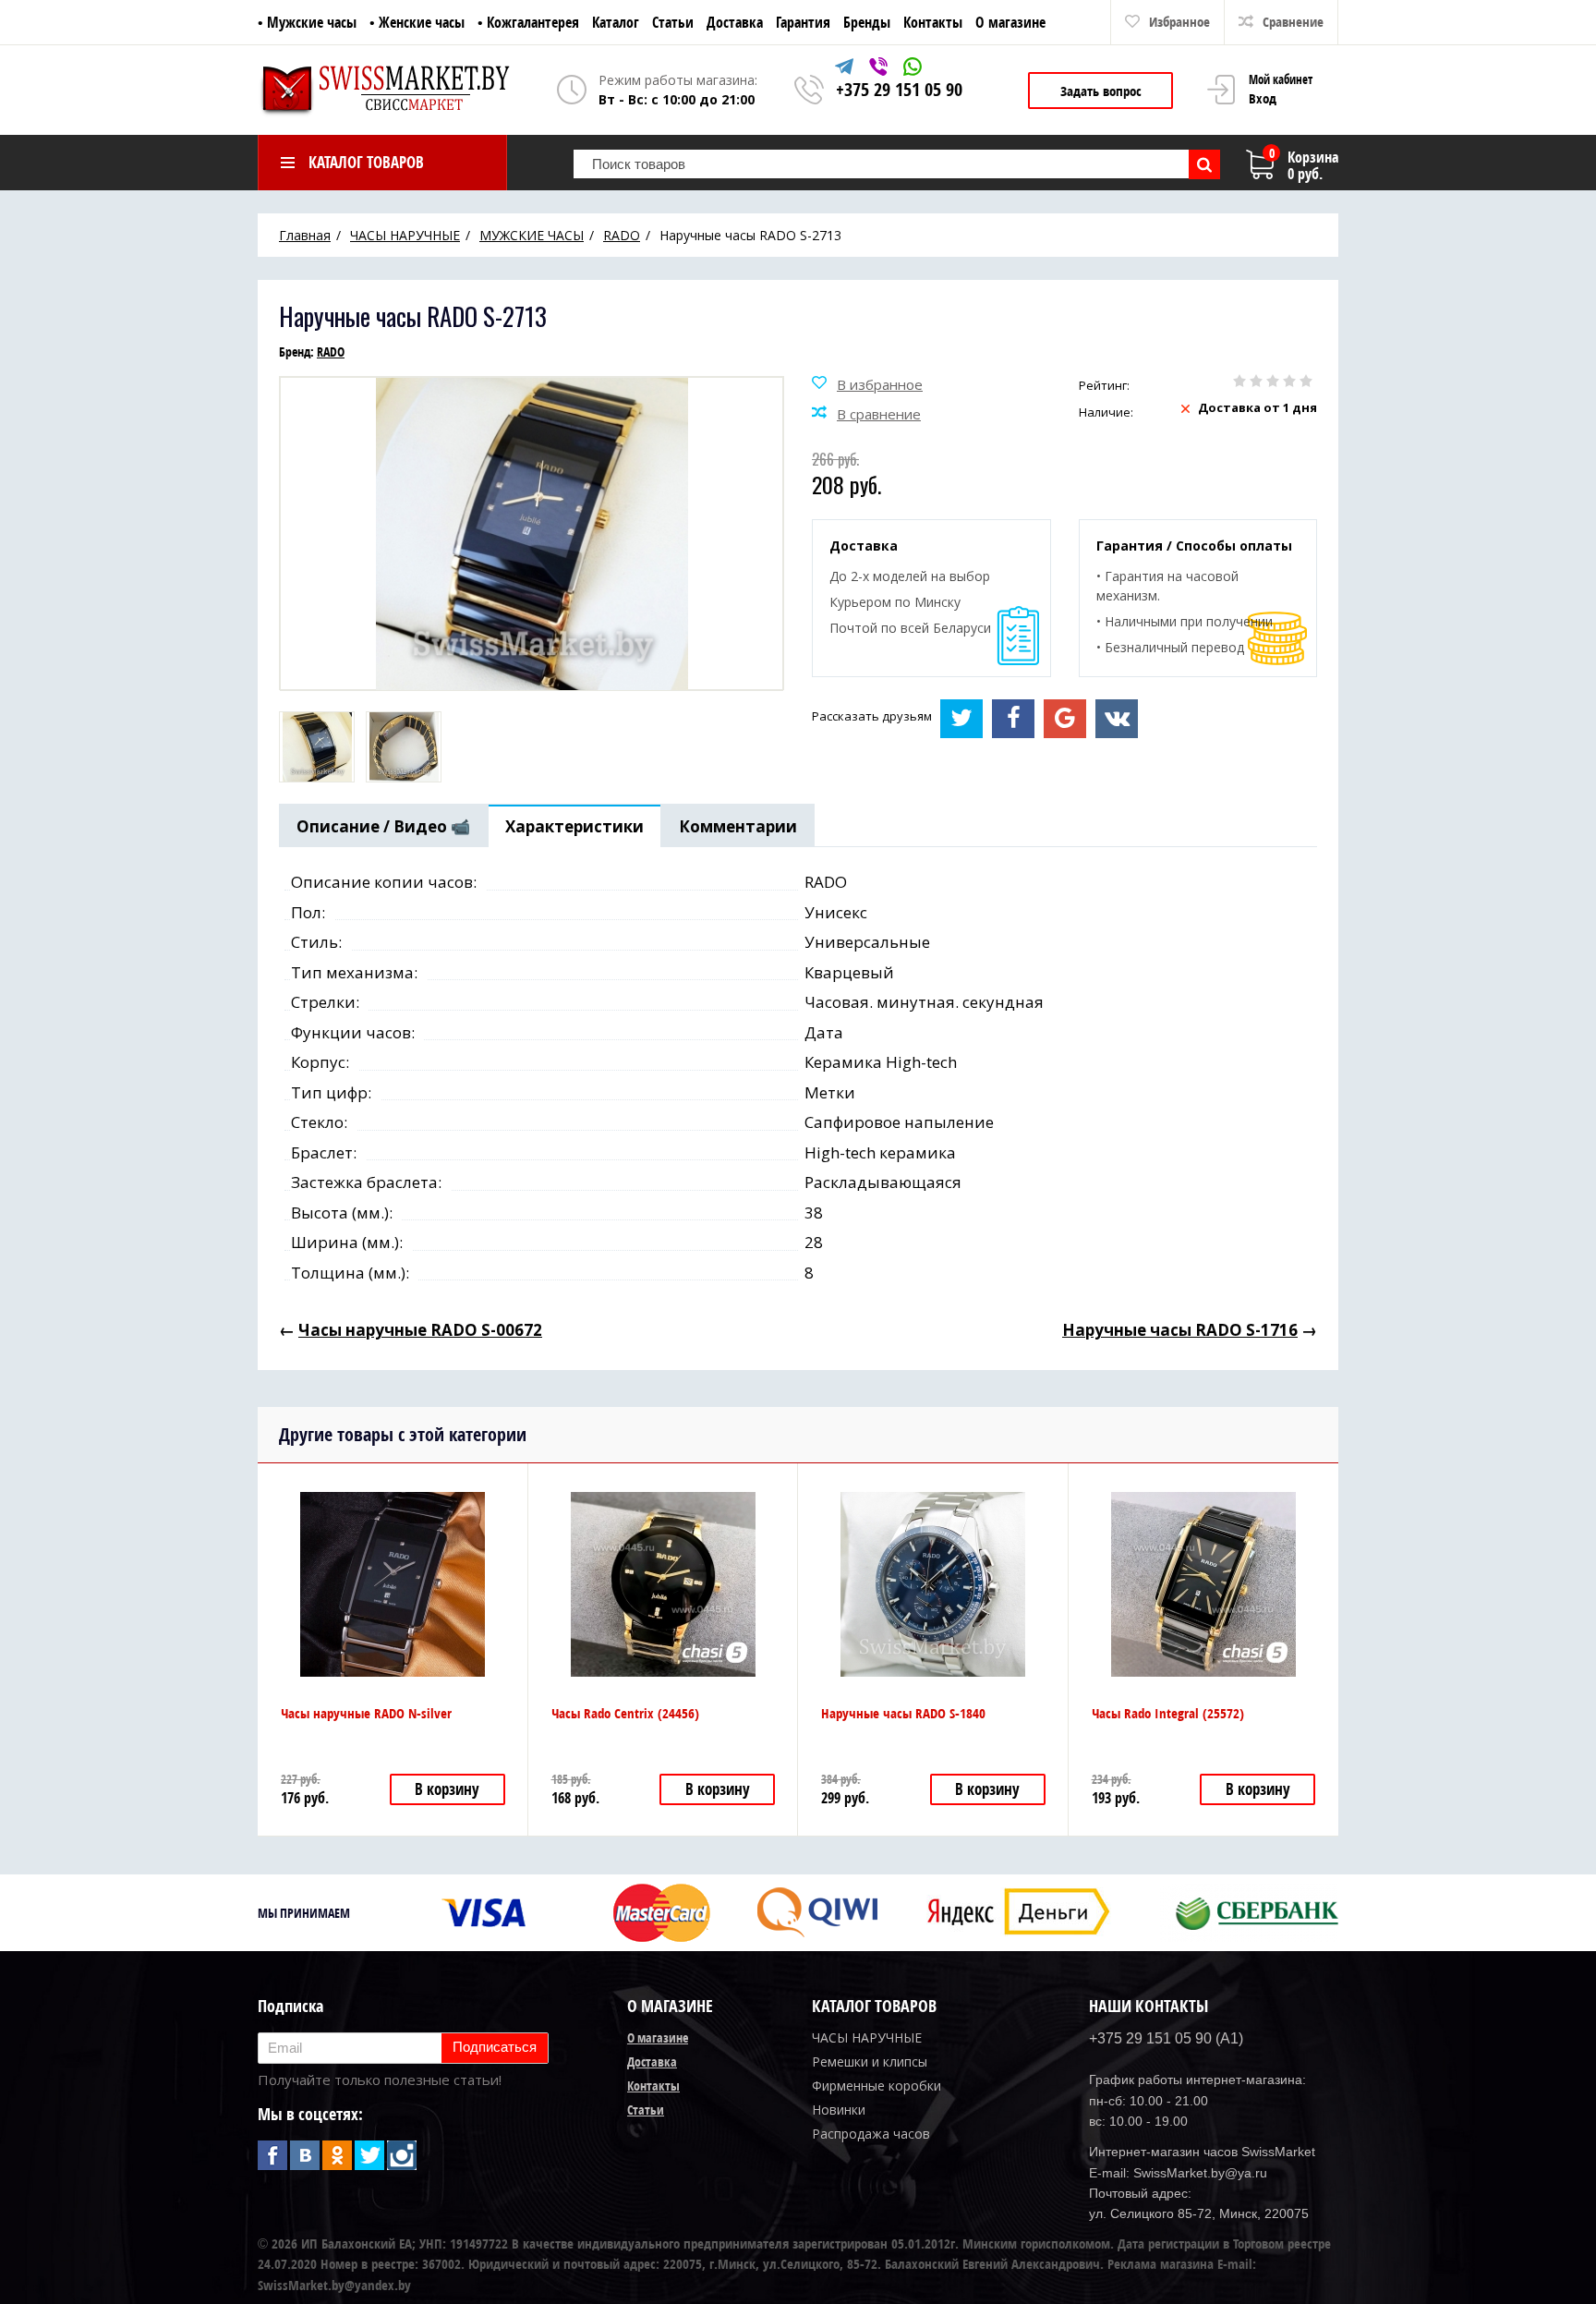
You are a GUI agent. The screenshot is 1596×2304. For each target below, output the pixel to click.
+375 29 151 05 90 (899, 89)
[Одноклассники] (337, 2155)
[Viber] (881, 69)
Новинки (839, 2110)
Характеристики (574, 826)
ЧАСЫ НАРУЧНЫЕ (867, 2037)
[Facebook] (272, 2155)
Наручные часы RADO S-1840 (903, 1713)
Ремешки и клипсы (870, 2061)
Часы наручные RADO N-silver (366, 1713)
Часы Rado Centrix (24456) (625, 1713)
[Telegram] (846, 69)
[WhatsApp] (913, 69)
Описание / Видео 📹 (383, 826)
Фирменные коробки (877, 2086)
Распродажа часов (871, 2134)
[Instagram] (402, 2155)
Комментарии (738, 826)
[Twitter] (369, 2155)
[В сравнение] (866, 414)
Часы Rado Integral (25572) (1168, 1713)
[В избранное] (867, 385)
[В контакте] (305, 2155)
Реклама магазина (1161, 2263)
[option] (317, 747)
